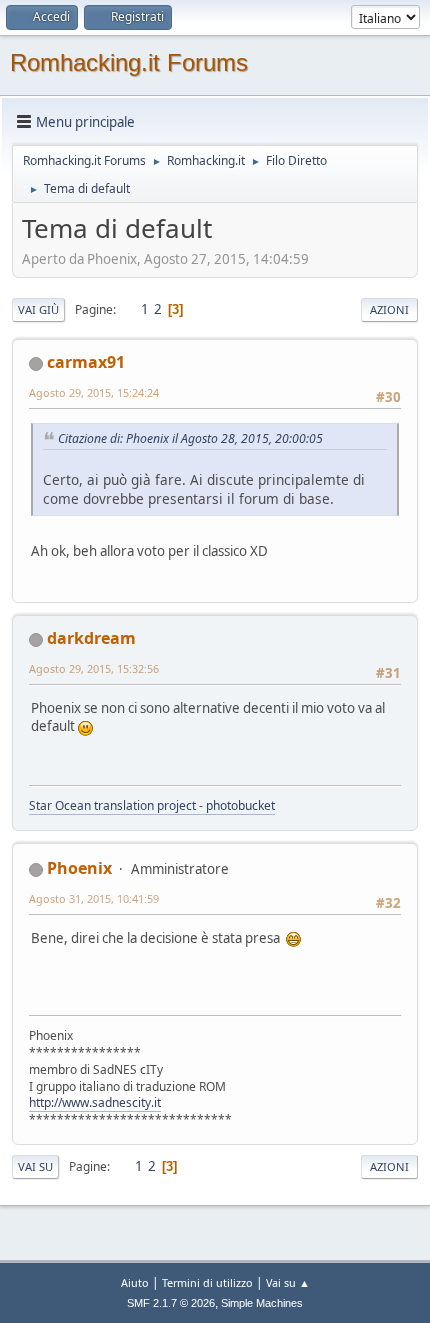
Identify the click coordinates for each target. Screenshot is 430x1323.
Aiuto (135, 1282)
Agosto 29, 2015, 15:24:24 (94, 392)
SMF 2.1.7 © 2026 (171, 1303)
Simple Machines (262, 1303)
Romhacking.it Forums (129, 62)
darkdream (91, 638)
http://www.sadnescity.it (95, 1102)
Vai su (35, 1166)
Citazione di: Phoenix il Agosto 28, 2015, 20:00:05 (190, 438)
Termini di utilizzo (207, 1282)
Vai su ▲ (288, 1282)
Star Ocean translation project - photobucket (152, 805)
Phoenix (79, 868)
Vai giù (38, 309)
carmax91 (86, 362)
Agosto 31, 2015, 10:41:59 (94, 898)
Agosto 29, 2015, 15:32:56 (94, 668)
